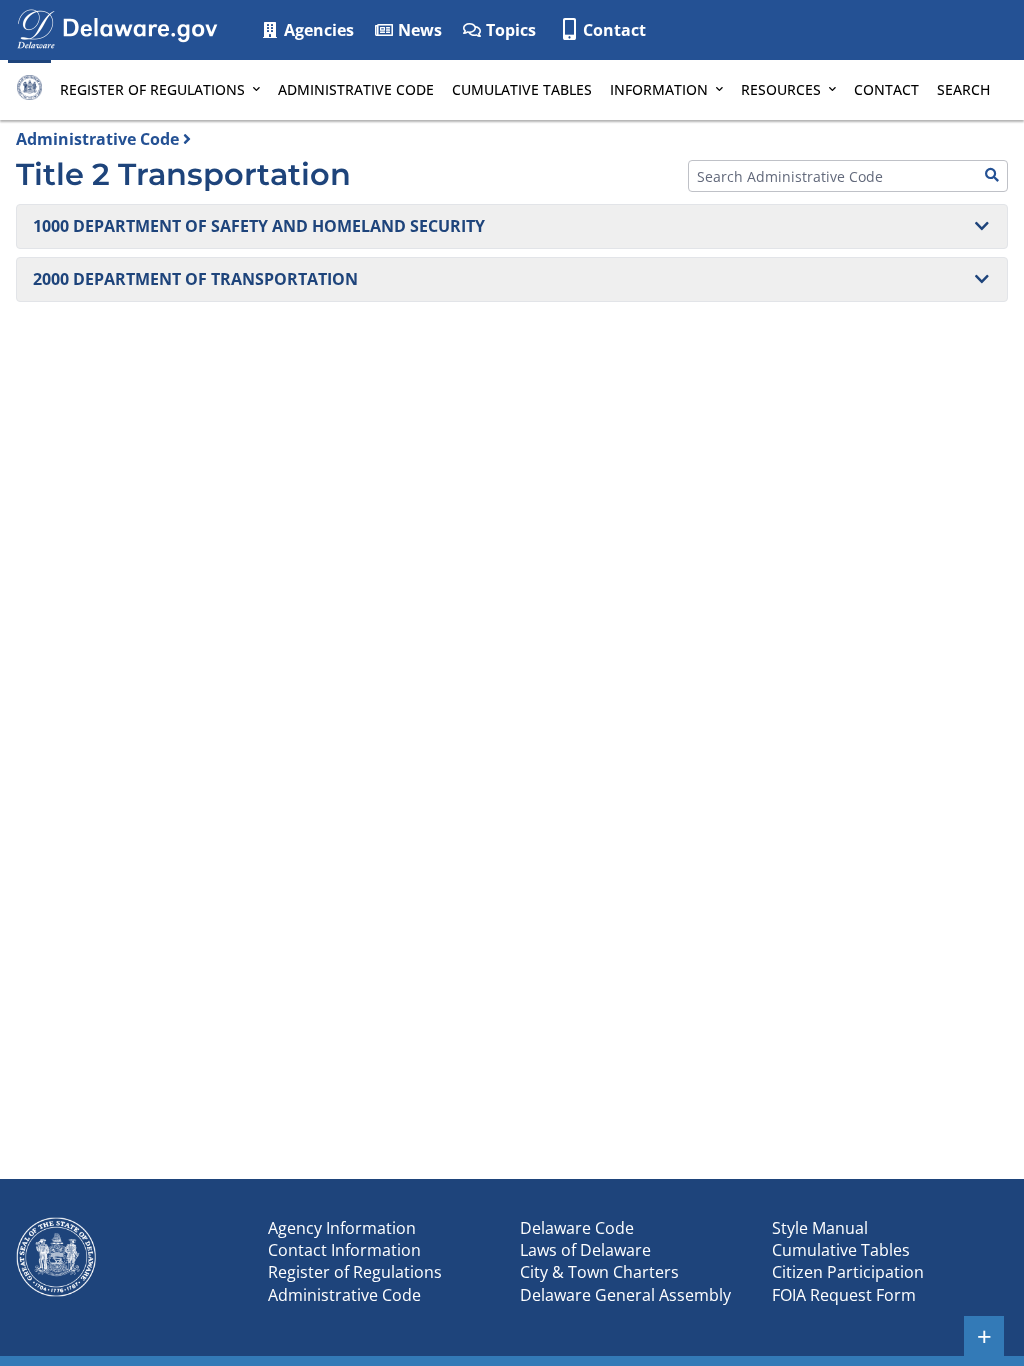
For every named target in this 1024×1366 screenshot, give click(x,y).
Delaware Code (577, 1228)
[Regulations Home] (29, 90)
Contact (614, 30)
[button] (512, 226)
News (418, 30)
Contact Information (344, 1250)
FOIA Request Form (844, 1295)
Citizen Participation (848, 1272)
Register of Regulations (152, 89)
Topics (509, 30)
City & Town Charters (599, 1272)
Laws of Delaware (585, 1250)
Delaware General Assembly (625, 1295)
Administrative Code (356, 89)
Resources (781, 89)
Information (659, 89)
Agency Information (342, 1228)
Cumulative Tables (522, 89)
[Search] (992, 176)
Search (963, 89)
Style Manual (820, 1228)
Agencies (317, 30)
